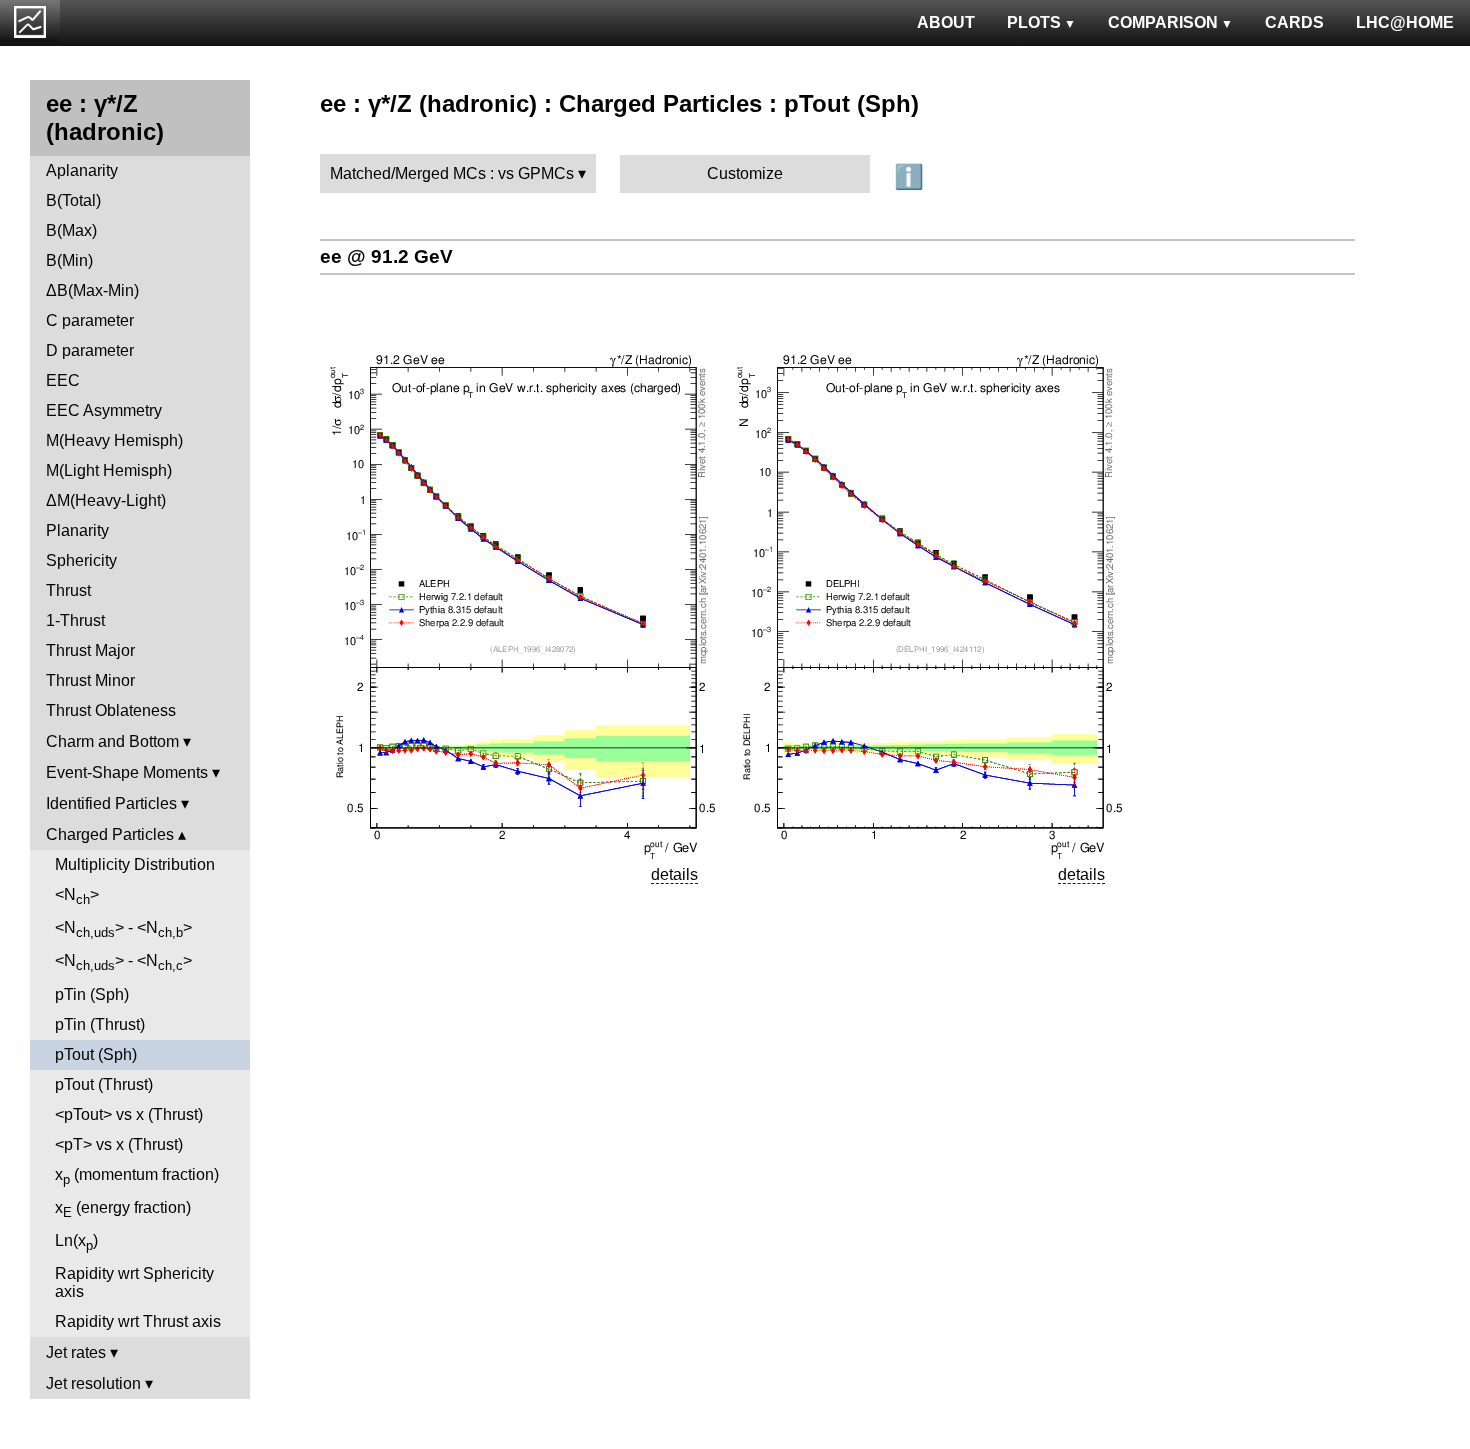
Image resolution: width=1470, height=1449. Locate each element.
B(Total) (73, 200)
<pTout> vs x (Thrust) (129, 1114)
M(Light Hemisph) (109, 470)
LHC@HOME (1405, 22)
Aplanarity (82, 170)
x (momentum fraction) (137, 1176)
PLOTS (1034, 22)
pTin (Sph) (92, 994)
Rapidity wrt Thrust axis (138, 1321)
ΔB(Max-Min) (92, 290)
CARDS (1294, 22)
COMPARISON (1163, 22)
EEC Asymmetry (104, 410)
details (674, 874)
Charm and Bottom (112, 741)
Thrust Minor (90, 680)
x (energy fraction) (123, 1209)
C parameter (90, 320)
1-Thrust (75, 620)
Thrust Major (90, 650)
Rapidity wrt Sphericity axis (134, 1282)
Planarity (77, 530)
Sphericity (81, 560)
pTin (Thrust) (100, 1024)
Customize (745, 173)
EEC (63, 380)
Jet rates (76, 1352)
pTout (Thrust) (104, 1084)
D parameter (90, 350)
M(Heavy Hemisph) (114, 440)
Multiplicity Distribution (135, 864)
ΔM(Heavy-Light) (106, 500)
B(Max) (71, 230)
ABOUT (946, 22)
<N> (77, 896)
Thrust (68, 590)
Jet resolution (93, 1383)
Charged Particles (110, 834)
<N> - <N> (123, 929)
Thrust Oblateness (111, 710)
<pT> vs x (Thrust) (119, 1144)
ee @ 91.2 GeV (386, 256)
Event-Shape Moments (127, 772)
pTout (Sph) (96, 1054)
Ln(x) (76, 1242)
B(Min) (69, 260)
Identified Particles (111, 803)
